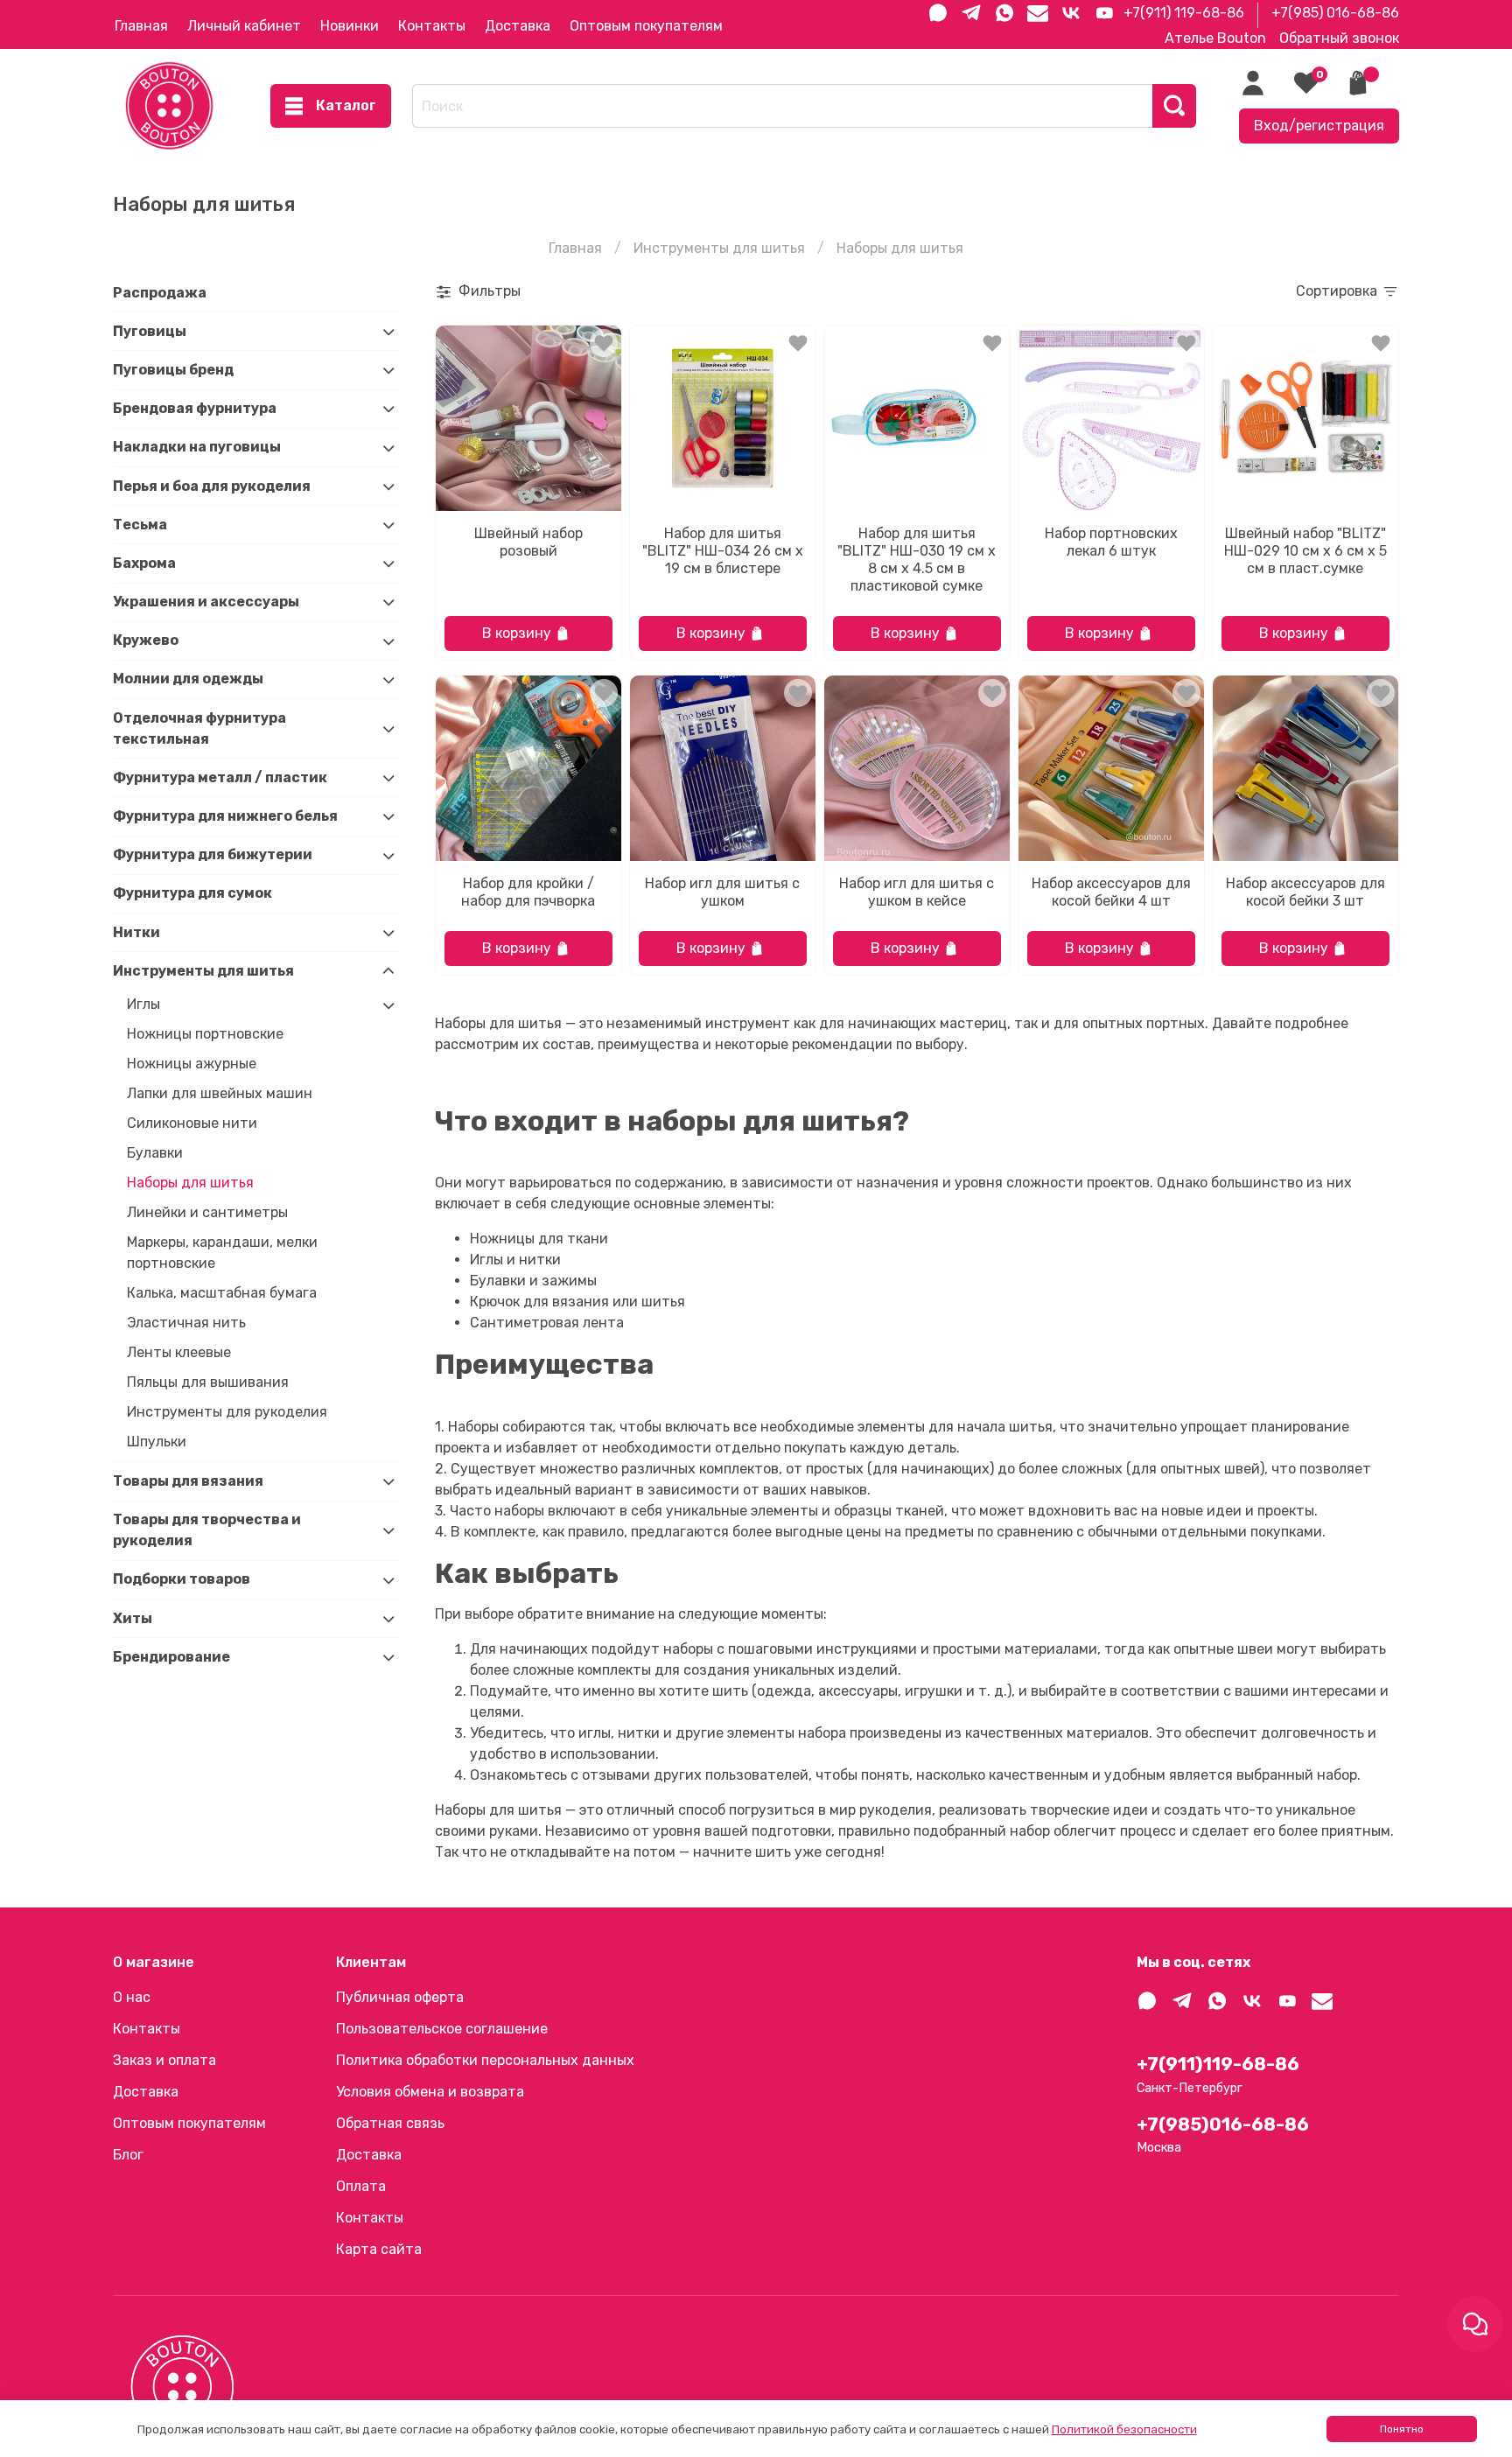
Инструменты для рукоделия (227, 1413)
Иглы (143, 1005)
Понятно (1402, 2429)
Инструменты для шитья (719, 248)
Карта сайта (379, 2249)
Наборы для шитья (190, 1183)
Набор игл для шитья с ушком (722, 892)
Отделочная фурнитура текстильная (199, 728)
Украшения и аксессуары (206, 602)
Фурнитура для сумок (192, 894)
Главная (141, 26)
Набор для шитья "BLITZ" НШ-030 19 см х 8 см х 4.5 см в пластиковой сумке (917, 560)
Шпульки (157, 1442)
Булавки (155, 1154)
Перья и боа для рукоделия (212, 486)
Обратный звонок (1339, 38)
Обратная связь (390, 2123)
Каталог (346, 105)
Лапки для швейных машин (220, 1094)
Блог (128, 2155)
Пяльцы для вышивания (208, 1383)
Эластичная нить (186, 1323)
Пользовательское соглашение (442, 2029)
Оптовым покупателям (646, 26)
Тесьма (140, 525)
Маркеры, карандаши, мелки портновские (222, 1253)
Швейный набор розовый (528, 542)
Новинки (350, 26)
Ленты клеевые (179, 1353)
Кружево (146, 641)
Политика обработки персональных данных (485, 2060)
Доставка (518, 26)
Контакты (432, 26)
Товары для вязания (188, 1481)
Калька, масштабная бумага (222, 1294)
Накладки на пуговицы (197, 448)
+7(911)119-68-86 (1218, 2064)
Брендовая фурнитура (195, 408)
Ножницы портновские (205, 1035)
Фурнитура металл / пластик (220, 777)
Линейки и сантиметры (207, 1213)
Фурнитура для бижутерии (213, 855)
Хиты (133, 1618)
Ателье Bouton (1215, 38)
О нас (132, 1997)
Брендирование (171, 1657)
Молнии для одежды (188, 679)
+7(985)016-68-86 (1223, 2124)
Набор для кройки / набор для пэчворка (528, 892)
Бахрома (144, 563)
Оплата (361, 2186)
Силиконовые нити (192, 1124)
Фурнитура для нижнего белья (225, 816)
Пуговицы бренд (173, 370)
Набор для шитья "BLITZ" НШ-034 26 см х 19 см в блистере (723, 551)
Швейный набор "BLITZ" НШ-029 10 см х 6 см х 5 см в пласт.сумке (1305, 551)
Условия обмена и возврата (430, 2092)
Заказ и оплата (164, 2060)
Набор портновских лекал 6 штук (1111, 542)
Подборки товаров (182, 1580)
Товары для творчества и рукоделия (207, 1530)
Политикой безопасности (1124, 2429)
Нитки (136, 932)
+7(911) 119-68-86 (1184, 13)
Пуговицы (150, 331)
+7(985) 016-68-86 (1335, 13)
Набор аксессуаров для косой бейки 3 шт (1305, 892)
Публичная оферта (400, 1997)
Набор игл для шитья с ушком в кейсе (917, 892)
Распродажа (160, 293)
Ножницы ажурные (192, 1064)
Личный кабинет (244, 26)
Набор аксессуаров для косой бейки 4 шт (1111, 892)
